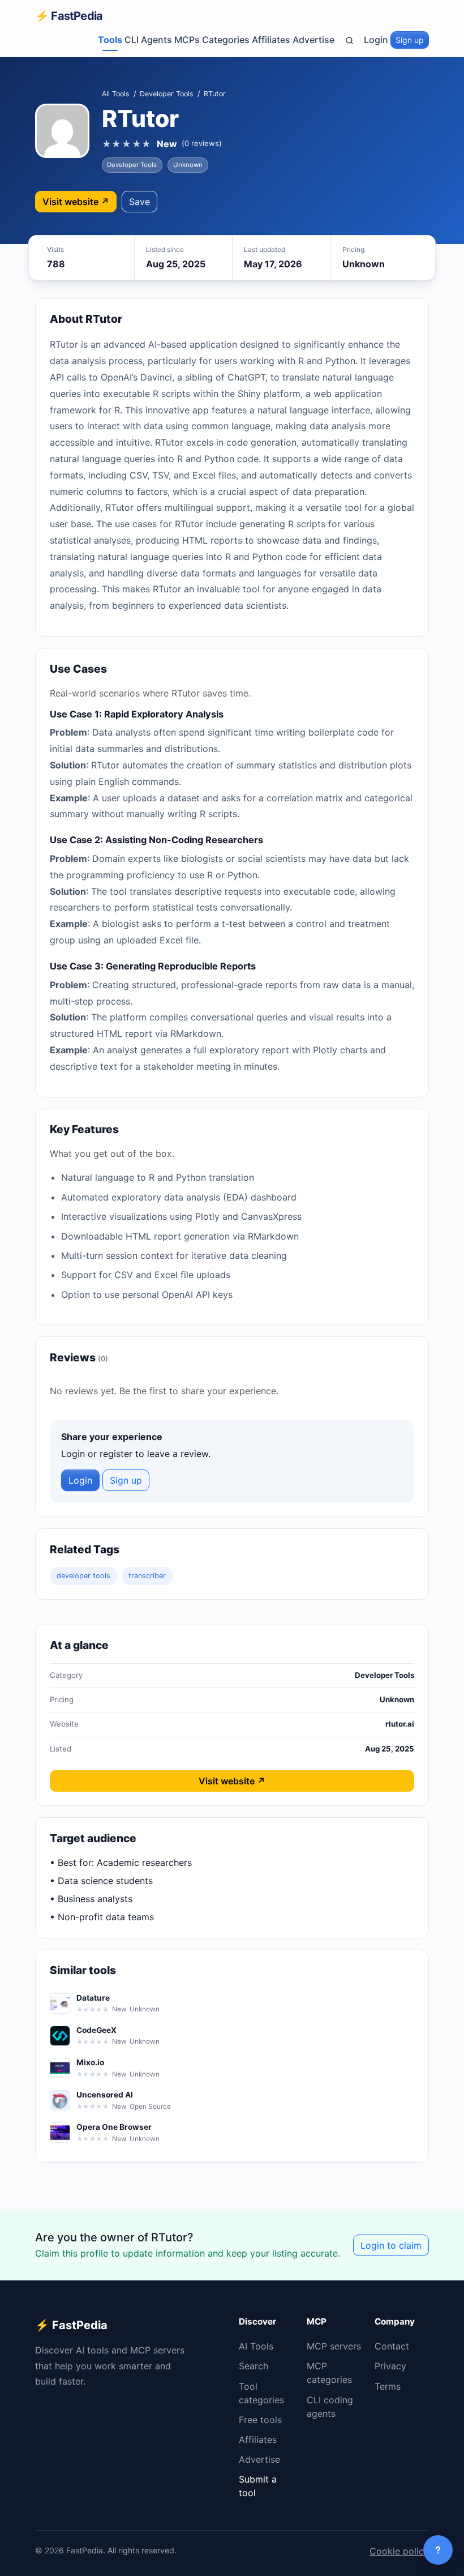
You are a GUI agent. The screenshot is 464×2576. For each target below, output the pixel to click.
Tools (110, 40)
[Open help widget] (438, 2550)
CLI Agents (148, 40)
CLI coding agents (330, 2407)
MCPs (187, 40)
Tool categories (261, 2393)
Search (254, 2366)
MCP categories (329, 2373)
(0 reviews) (202, 143)
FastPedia (69, 16)
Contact (392, 2346)
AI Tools (256, 2346)
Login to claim (391, 2245)
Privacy (390, 2366)
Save (139, 202)
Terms (388, 2386)
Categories (226, 40)
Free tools (260, 2420)
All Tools (116, 94)
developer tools (83, 1576)
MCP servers (334, 2346)
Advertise (313, 40)
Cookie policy (399, 2551)
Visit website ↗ (76, 202)
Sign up (410, 40)
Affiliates (271, 40)
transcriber (147, 1576)
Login (376, 40)
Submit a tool (258, 2486)
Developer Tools (167, 94)
